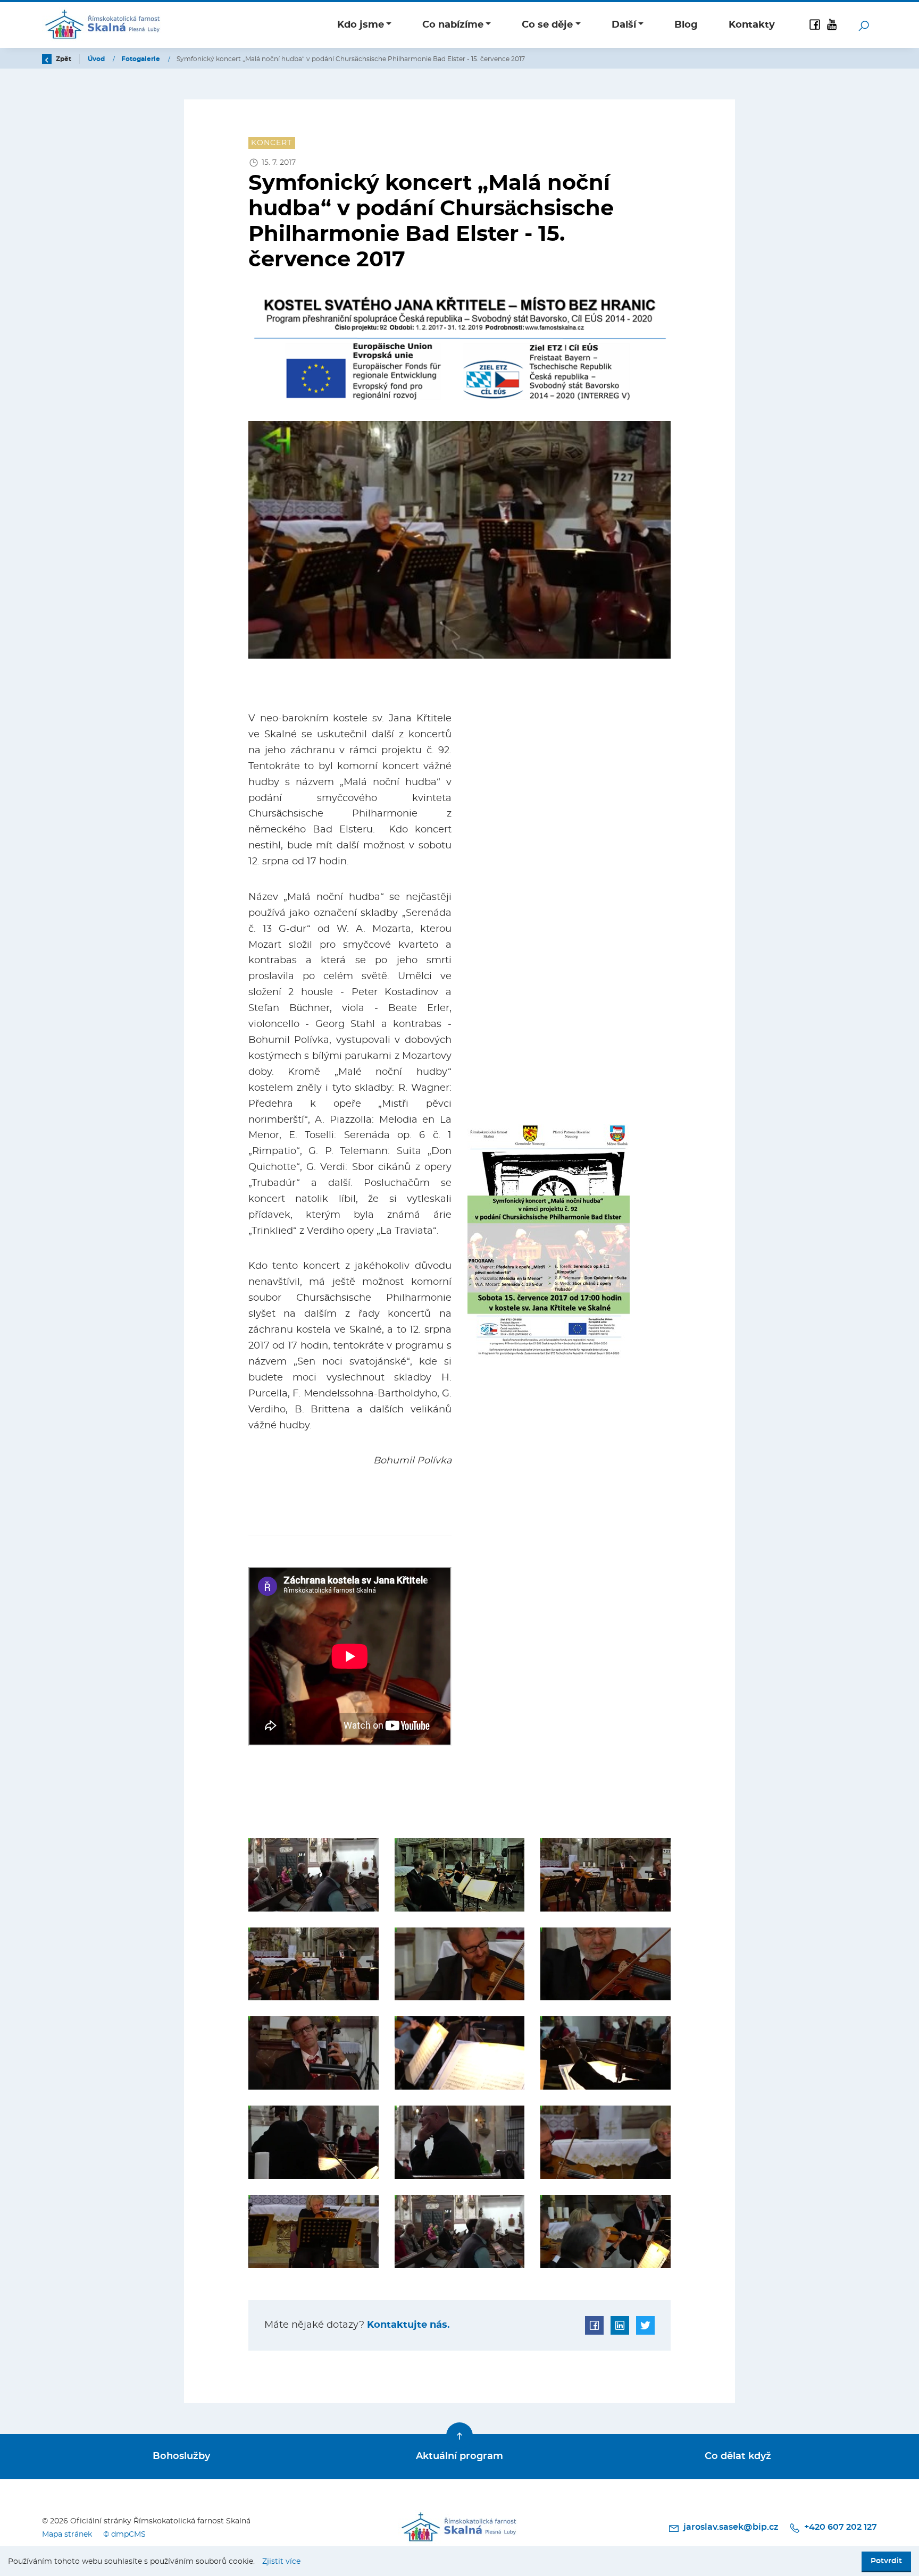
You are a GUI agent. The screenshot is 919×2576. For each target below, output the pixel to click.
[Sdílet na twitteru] (645, 2325)
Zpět (63, 59)
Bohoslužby (181, 2456)
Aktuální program (459, 2456)
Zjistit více (281, 2561)
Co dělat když (738, 2456)
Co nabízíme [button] (453, 25)
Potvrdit (886, 2561)
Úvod (97, 59)
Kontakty (752, 25)
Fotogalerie (141, 59)
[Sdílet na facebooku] (594, 2325)
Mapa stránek (67, 2534)
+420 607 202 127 (839, 2527)
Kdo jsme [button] (361, 25)
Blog (686, 25)
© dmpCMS (124, 2534)
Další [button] (624, 25)
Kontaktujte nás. (407, 2325)
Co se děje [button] (547, 25)
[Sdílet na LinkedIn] (620, 2325)
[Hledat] (864, 25)
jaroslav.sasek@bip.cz (731, 2527)
